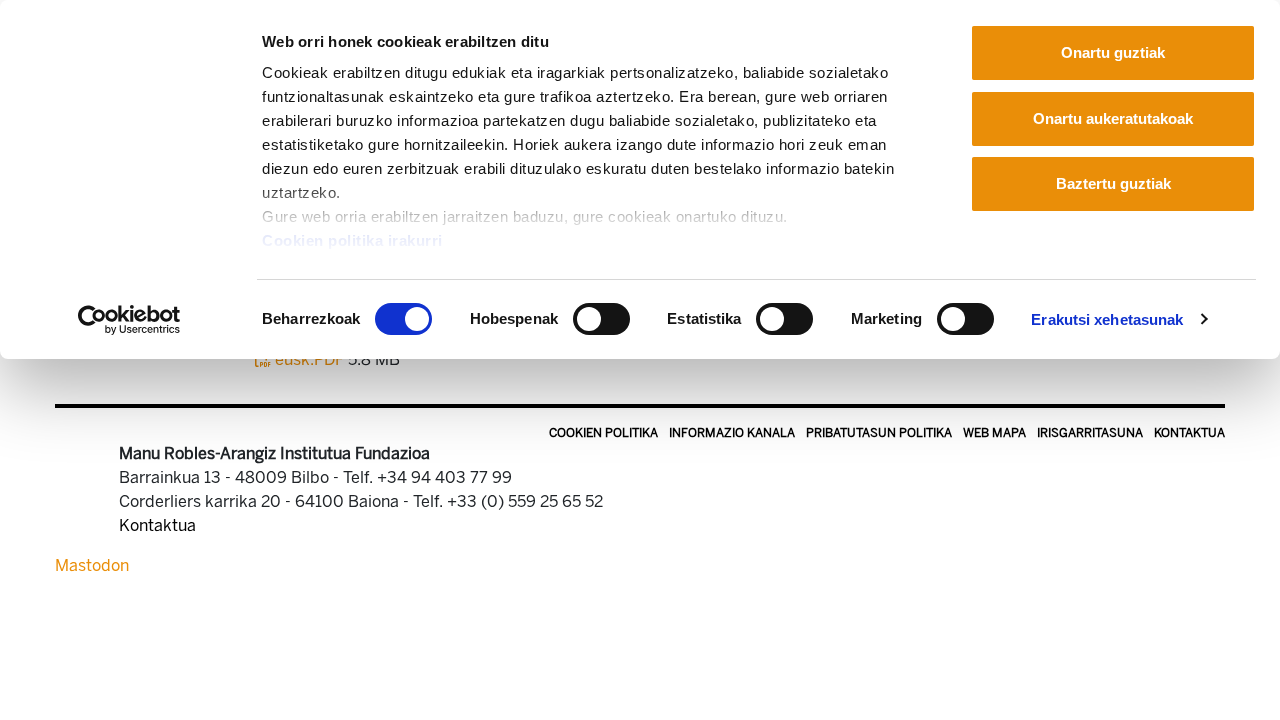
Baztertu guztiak (1113, 183)
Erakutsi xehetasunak (1107, 319)
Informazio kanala (732, 433)
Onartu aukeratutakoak (1113, 118)
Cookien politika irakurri (352, 240)
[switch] (601, 319)
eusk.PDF (309, 359)
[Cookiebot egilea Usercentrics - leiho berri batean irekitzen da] (129, 320)
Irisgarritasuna (1090, 433)
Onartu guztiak (1113, 52)
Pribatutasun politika (879, 433)
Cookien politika (603, 433)
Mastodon (92, 565)
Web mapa (994, 433)
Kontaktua (1189, 433)
